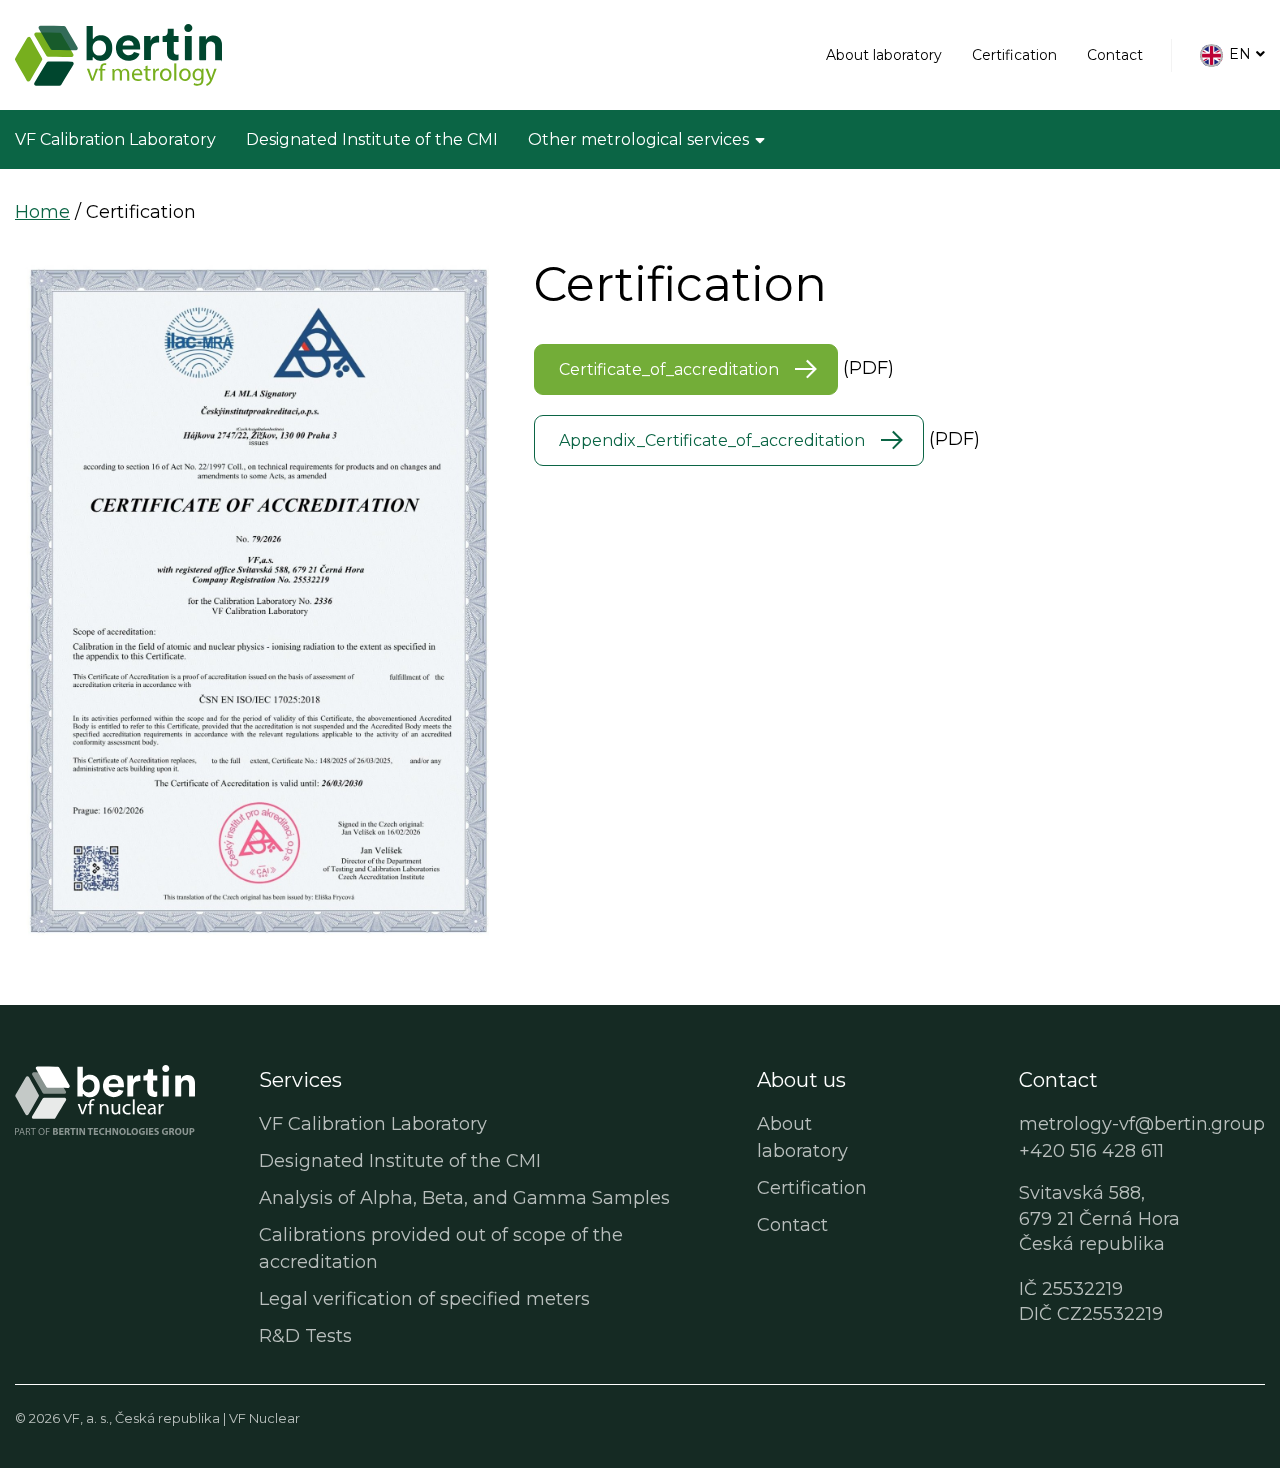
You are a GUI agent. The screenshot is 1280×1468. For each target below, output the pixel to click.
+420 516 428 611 (1091, 1151)
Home (42, 212)
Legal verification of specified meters (424, 1299)
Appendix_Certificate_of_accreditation (712, 440)
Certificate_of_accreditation (669, 369)
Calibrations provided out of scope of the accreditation (441, 1248)
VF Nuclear (264, 1418)
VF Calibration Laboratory (115, 139)
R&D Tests (305, 1336)
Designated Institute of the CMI (372, 139)
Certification (1014, 55)
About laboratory (884, 55)
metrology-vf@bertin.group (1142, 1124)
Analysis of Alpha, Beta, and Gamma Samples (464, 1198)
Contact (1115, 55)
